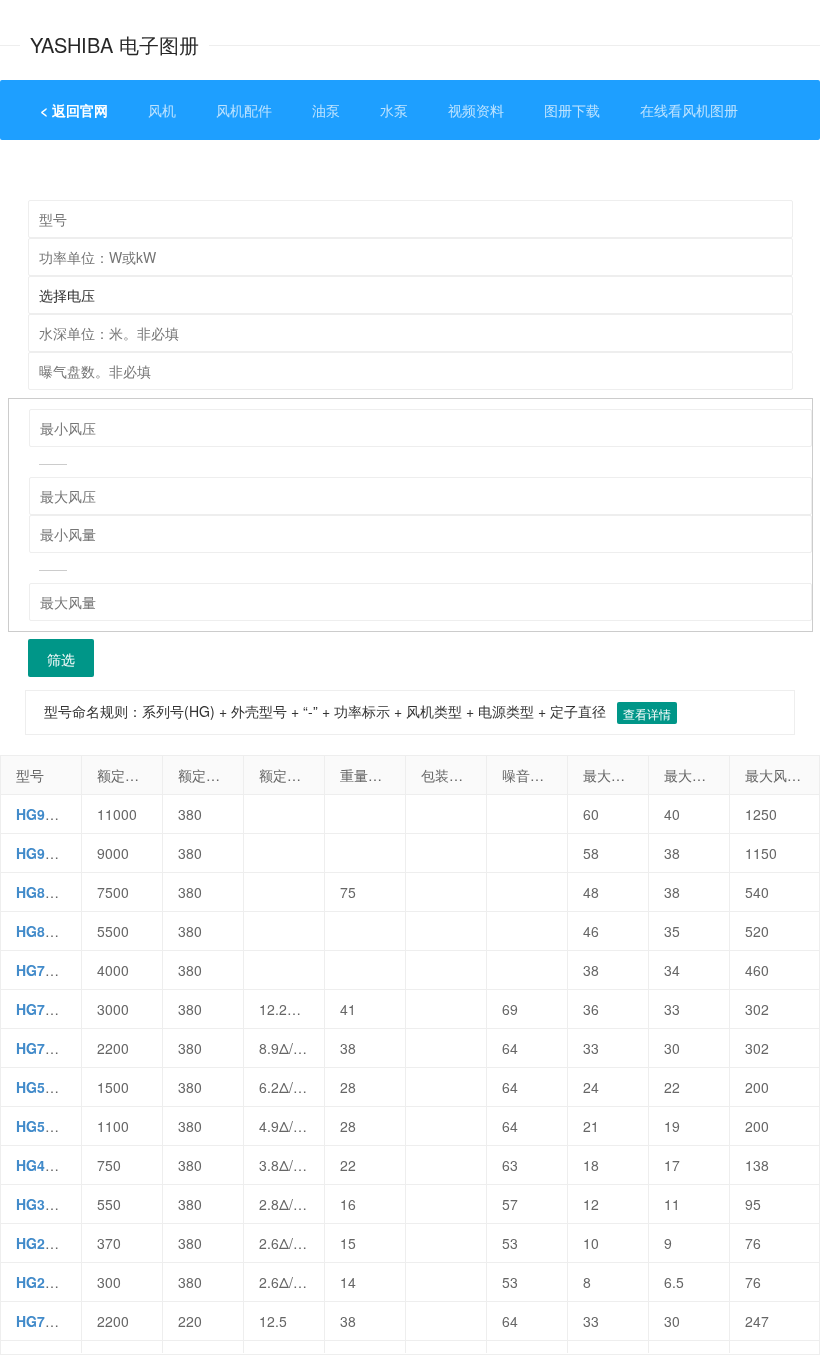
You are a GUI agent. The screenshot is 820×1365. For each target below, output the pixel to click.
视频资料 (476, 110)
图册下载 (572, 110)
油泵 (326, 110)
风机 (162, 110)
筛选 (61, 659)
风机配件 (244, 110)
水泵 (394, 110)
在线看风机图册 (689, 110)
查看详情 (647, 713)
